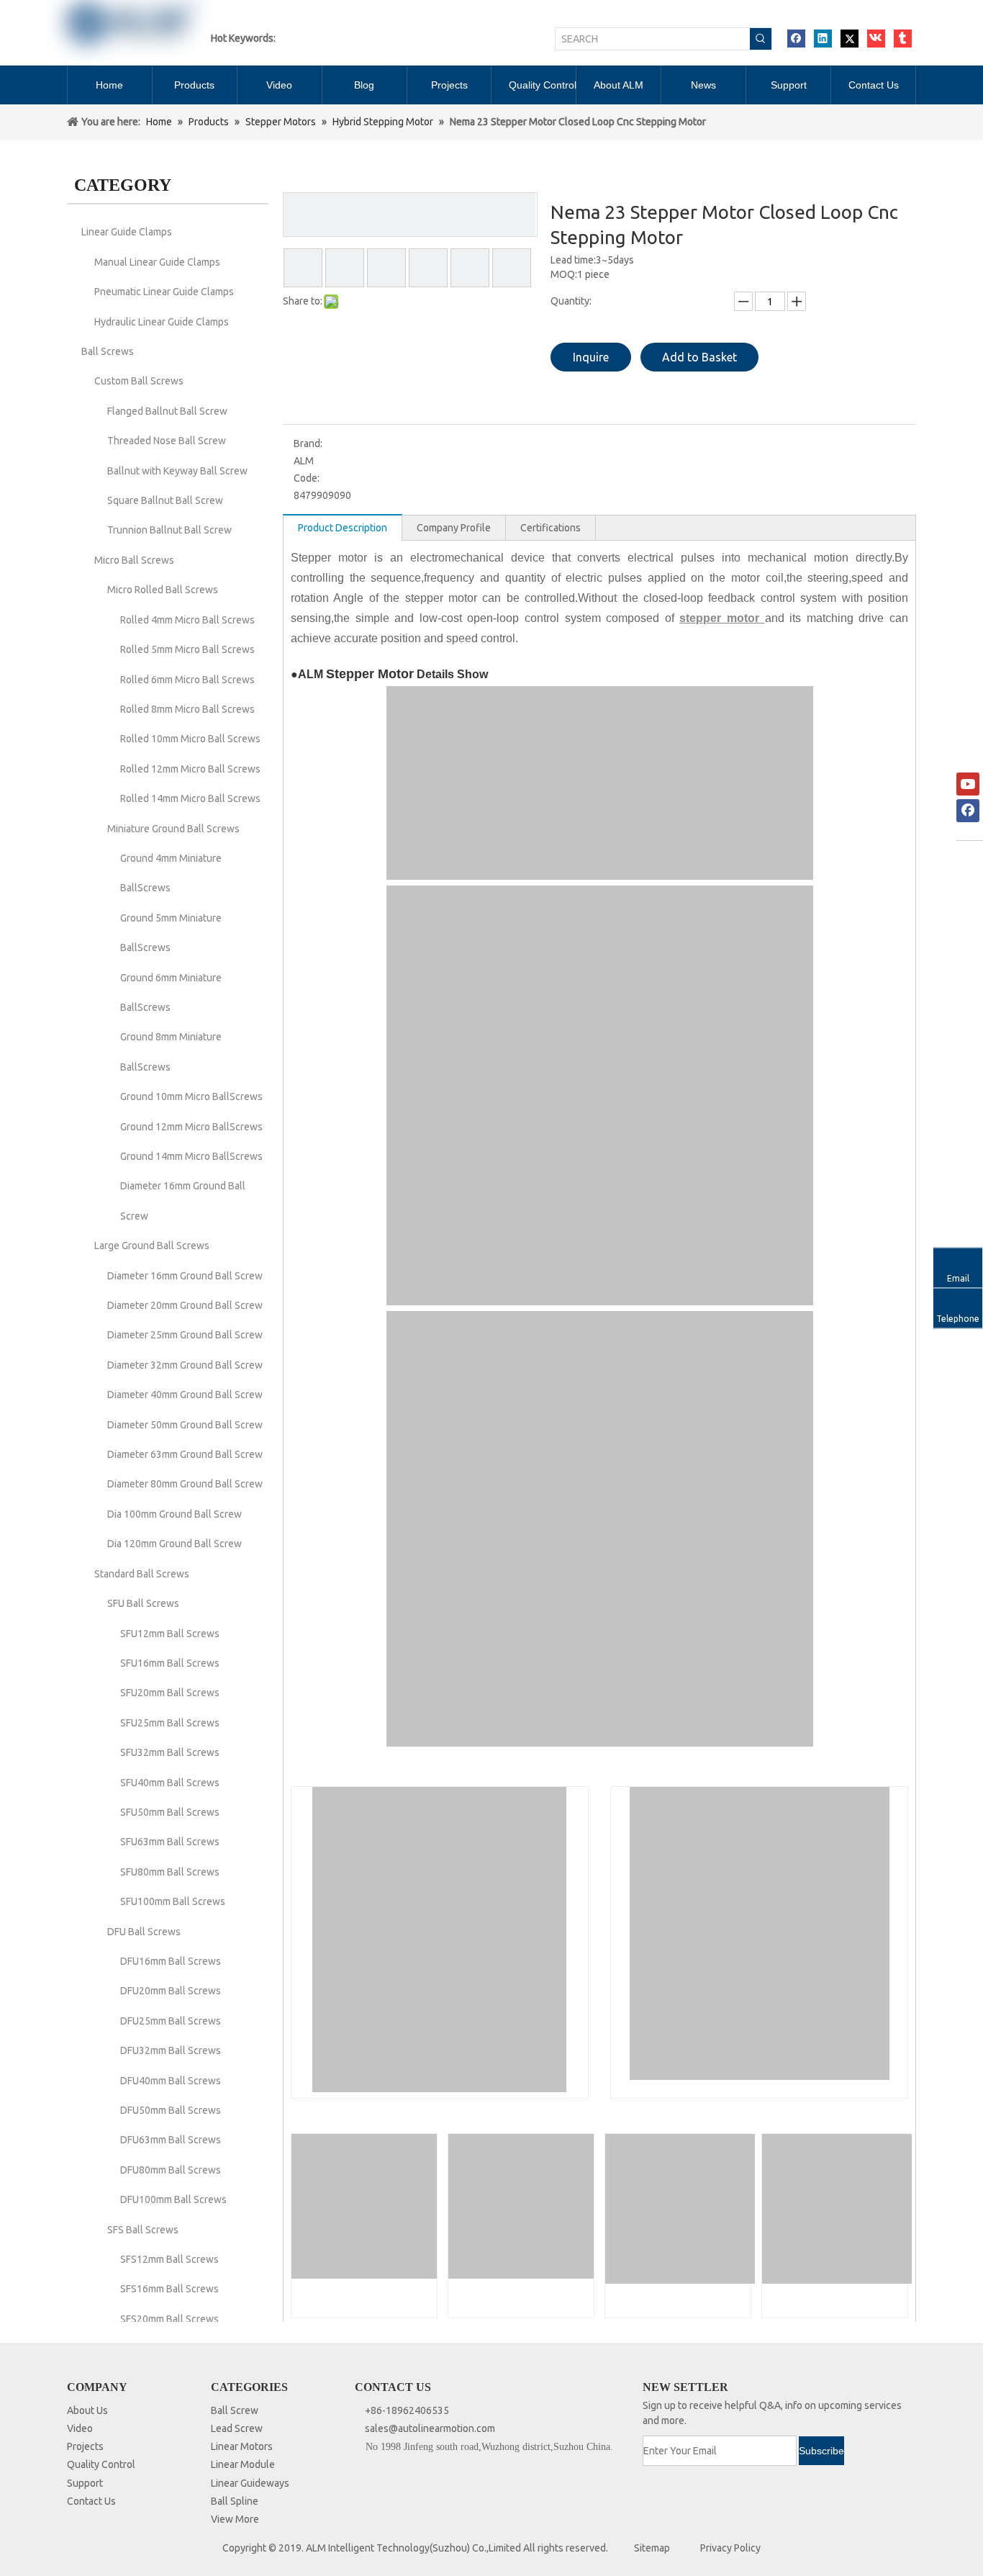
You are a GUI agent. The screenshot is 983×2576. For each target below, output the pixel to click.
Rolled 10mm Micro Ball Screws (190, 739)
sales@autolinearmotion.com (430, 2428)
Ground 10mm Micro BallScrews (191, 1096)
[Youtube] (968, 784)
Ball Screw (235, 2410)
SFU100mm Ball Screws (173, 1901)
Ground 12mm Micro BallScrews (191, 1127)
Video (80, 2428)
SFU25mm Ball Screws (170, 1723)
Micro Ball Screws (134, 560)
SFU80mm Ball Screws (170, 1872)
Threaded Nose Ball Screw (167, 441)
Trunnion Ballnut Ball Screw (169, 530)
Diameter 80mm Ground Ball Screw (185, 1484)
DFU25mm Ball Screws (171, 2021)
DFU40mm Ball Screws (171, 2081)
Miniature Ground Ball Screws (173, 829)
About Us (87, 2410)
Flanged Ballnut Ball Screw (167, 411)
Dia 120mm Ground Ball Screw (175, 1544)
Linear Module (243, 2464)
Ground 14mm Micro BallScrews (191, 1156)
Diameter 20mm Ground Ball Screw (185, 1305)
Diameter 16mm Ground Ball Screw (185, 1276)
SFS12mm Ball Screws (169, 2259)
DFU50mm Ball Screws (171, 2110)
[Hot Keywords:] (761, 39)
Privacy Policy (730, 2548)
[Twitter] (850, 39)
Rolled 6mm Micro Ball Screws (187, 680)
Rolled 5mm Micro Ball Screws (187, 649)
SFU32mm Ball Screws (170, 1752)
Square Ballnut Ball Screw (165, 500)
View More (235, 2519)
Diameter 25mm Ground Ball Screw (185, 1335)
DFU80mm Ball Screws (171, 2170)
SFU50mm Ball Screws (170, 1812)
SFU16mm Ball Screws (170, 1663)
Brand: (308, 443)
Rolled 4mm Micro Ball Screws (187, 620)
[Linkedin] (823, 39)
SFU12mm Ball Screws (170, 1634)
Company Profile (454, 528)
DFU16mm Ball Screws (171, 1961)
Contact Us (91, 2501)
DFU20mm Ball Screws (171, 1991)
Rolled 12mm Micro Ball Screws (190, 769)
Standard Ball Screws (142, 1574)
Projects (85, 2446)
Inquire (591, 357)
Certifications (551, 528)
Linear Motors (242, 2446)
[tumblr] (903, 39)
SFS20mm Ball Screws (169, 2319)
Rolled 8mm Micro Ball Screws (187, 709)
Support (85, 2483)
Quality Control (101, 2464)
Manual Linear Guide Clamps (157, 262)
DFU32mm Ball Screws (171, 2050)
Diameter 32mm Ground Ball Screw (185, 1365)
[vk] (876, 39)
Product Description (343, 528)
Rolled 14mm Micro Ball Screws (190, 798)
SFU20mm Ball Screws (170, 1693)
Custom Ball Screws (139, 381)
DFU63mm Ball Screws (171, 2140)
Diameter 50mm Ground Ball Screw (185, 1425)
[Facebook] (796, 39)
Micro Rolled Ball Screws (163, 590)
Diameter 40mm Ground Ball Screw (185, 1395)
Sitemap (652, 2548)
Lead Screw (237, 2428)
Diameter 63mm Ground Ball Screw (185, 1454)
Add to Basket (699, 357)
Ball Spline (235, 2501)
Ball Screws (108, 351)
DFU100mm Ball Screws (173, 2199)
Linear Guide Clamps (127, 232)
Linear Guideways (250, 2483)
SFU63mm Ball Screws (170, 1842)
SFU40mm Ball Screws (170, 1783)
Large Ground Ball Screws (152, 1246)
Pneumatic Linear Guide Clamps (164, 292)
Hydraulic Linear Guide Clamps (162, 322)
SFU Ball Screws (143, 1603)
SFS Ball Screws (143, 2230)
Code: (307, 478)
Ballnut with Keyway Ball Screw (177, 471)
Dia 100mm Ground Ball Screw (175, 1514)
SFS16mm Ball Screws (169, 2289)
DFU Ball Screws (144, 1932)
